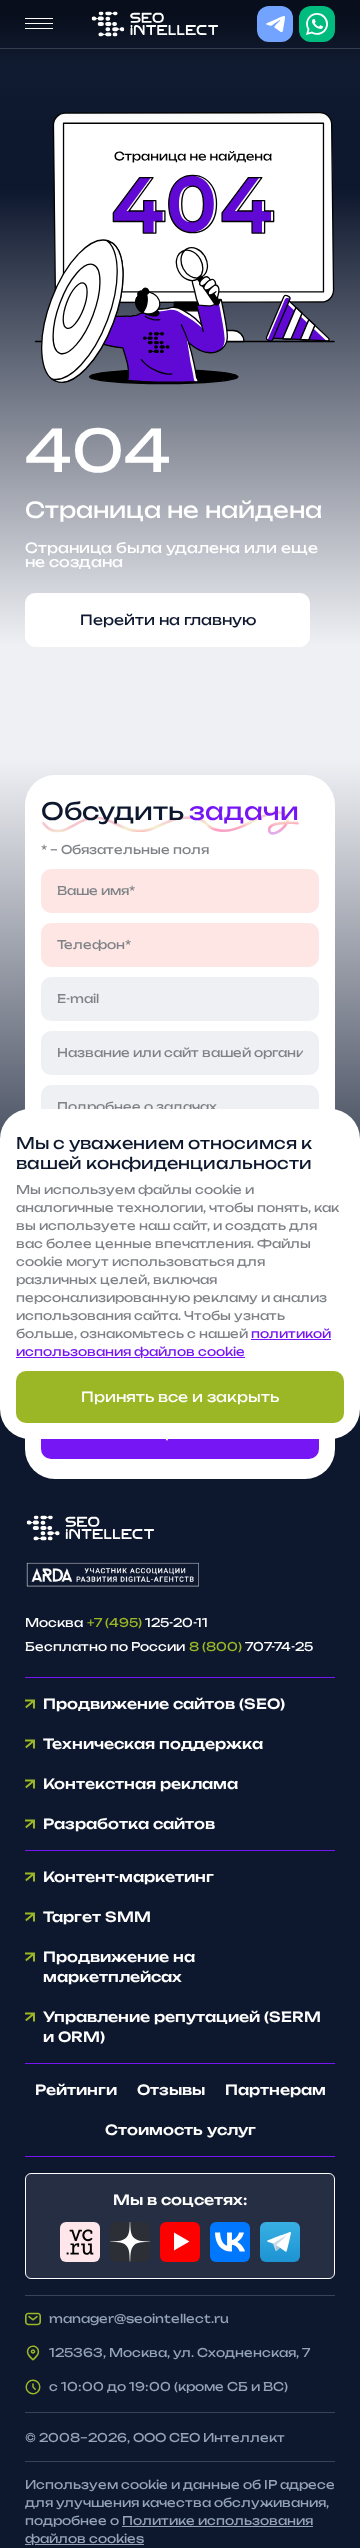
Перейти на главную (168, 619)
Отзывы (171, 2089)
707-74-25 (251, 1646)
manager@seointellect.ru (139, 2318)
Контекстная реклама (140, 1783)
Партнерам (275, 2089)
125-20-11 (147, 1622)
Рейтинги (76, 2089)
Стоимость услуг (180, 2129)
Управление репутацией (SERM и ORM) (182, 2026)
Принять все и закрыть (180, 1396)
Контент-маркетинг (128, 1876)
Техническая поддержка (153, 1743)
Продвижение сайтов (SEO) (164, 1703)
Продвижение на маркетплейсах (119, 1966)
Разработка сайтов (129, 1823)
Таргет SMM (97, 1916)
